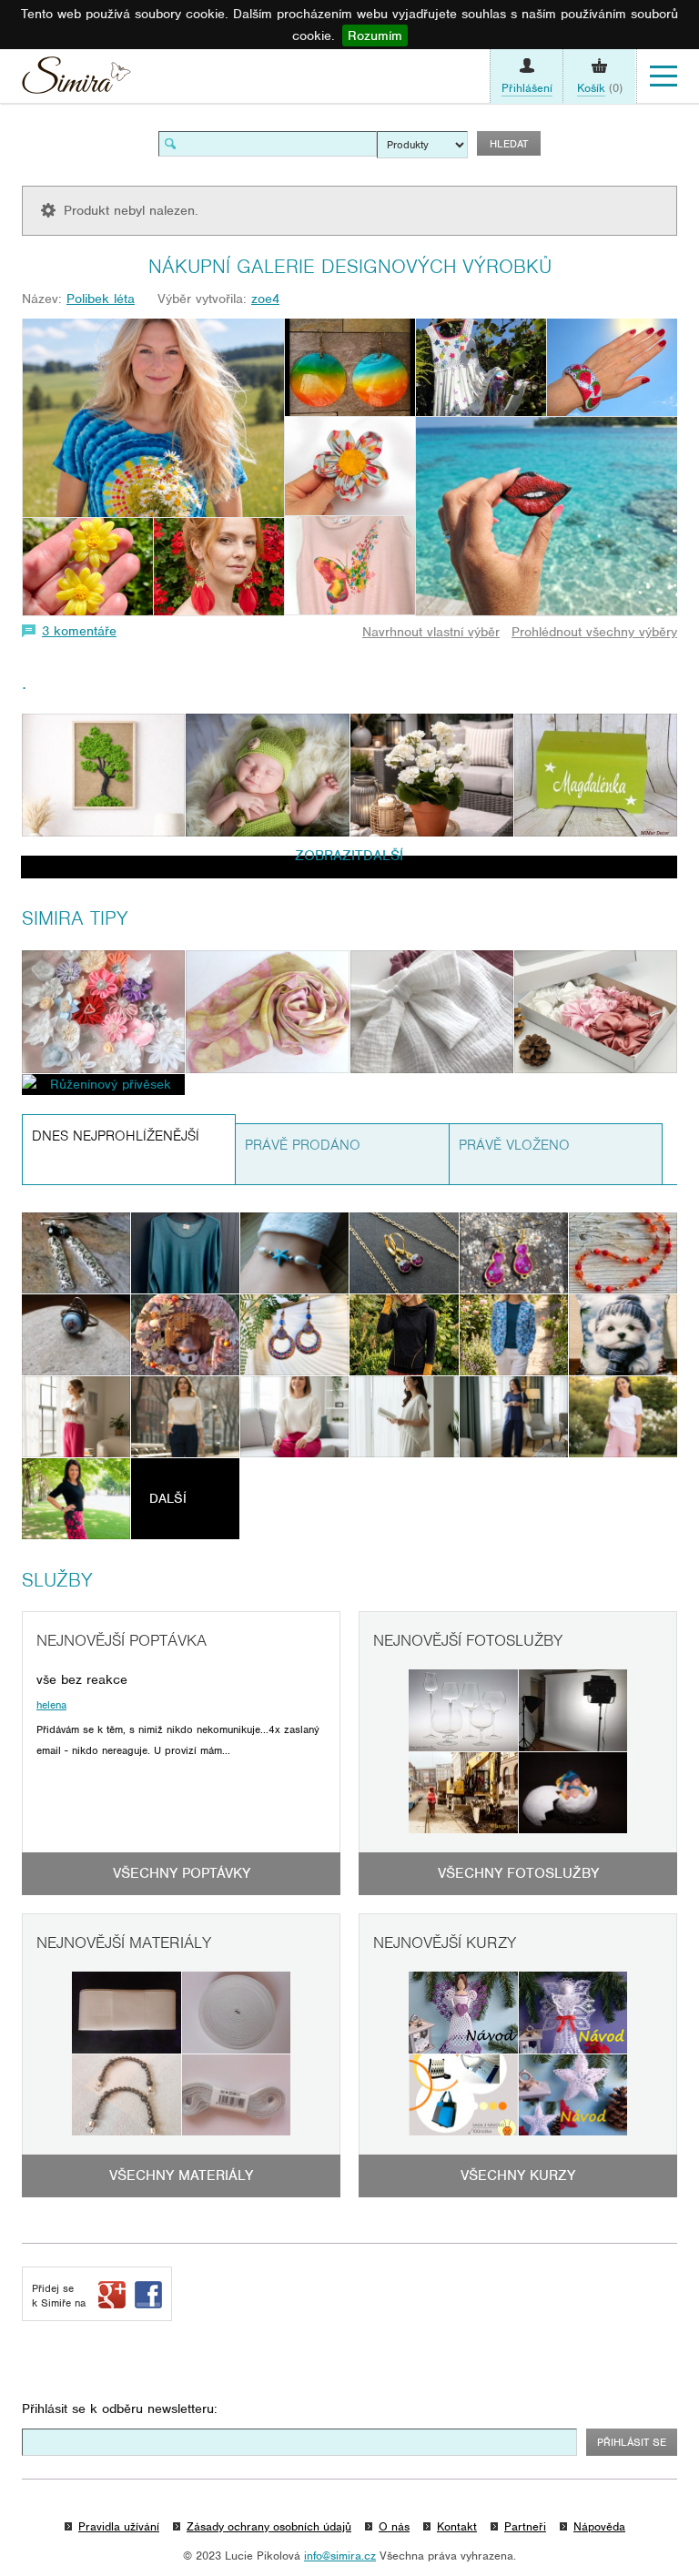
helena (51, 1705)
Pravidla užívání (119, 2526)
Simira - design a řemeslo (76, 80)
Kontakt (457, 2526)
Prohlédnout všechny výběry (594, 632)
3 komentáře (79, 631)
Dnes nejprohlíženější (116, 1136)
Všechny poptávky (182, 1873)
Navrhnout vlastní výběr (431, 632)
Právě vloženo (514, 1145)
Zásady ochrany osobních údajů (269, 2526)
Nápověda (599, 2526)
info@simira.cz (340, 2556)
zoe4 (265, 299)
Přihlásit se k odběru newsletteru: (120, 2409)
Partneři (525, 2526)
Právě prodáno (303, 1145)
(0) (600, 88)
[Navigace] (664, 76)
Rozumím (375, 35)
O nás (394, 2526)
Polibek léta (101, 299)
